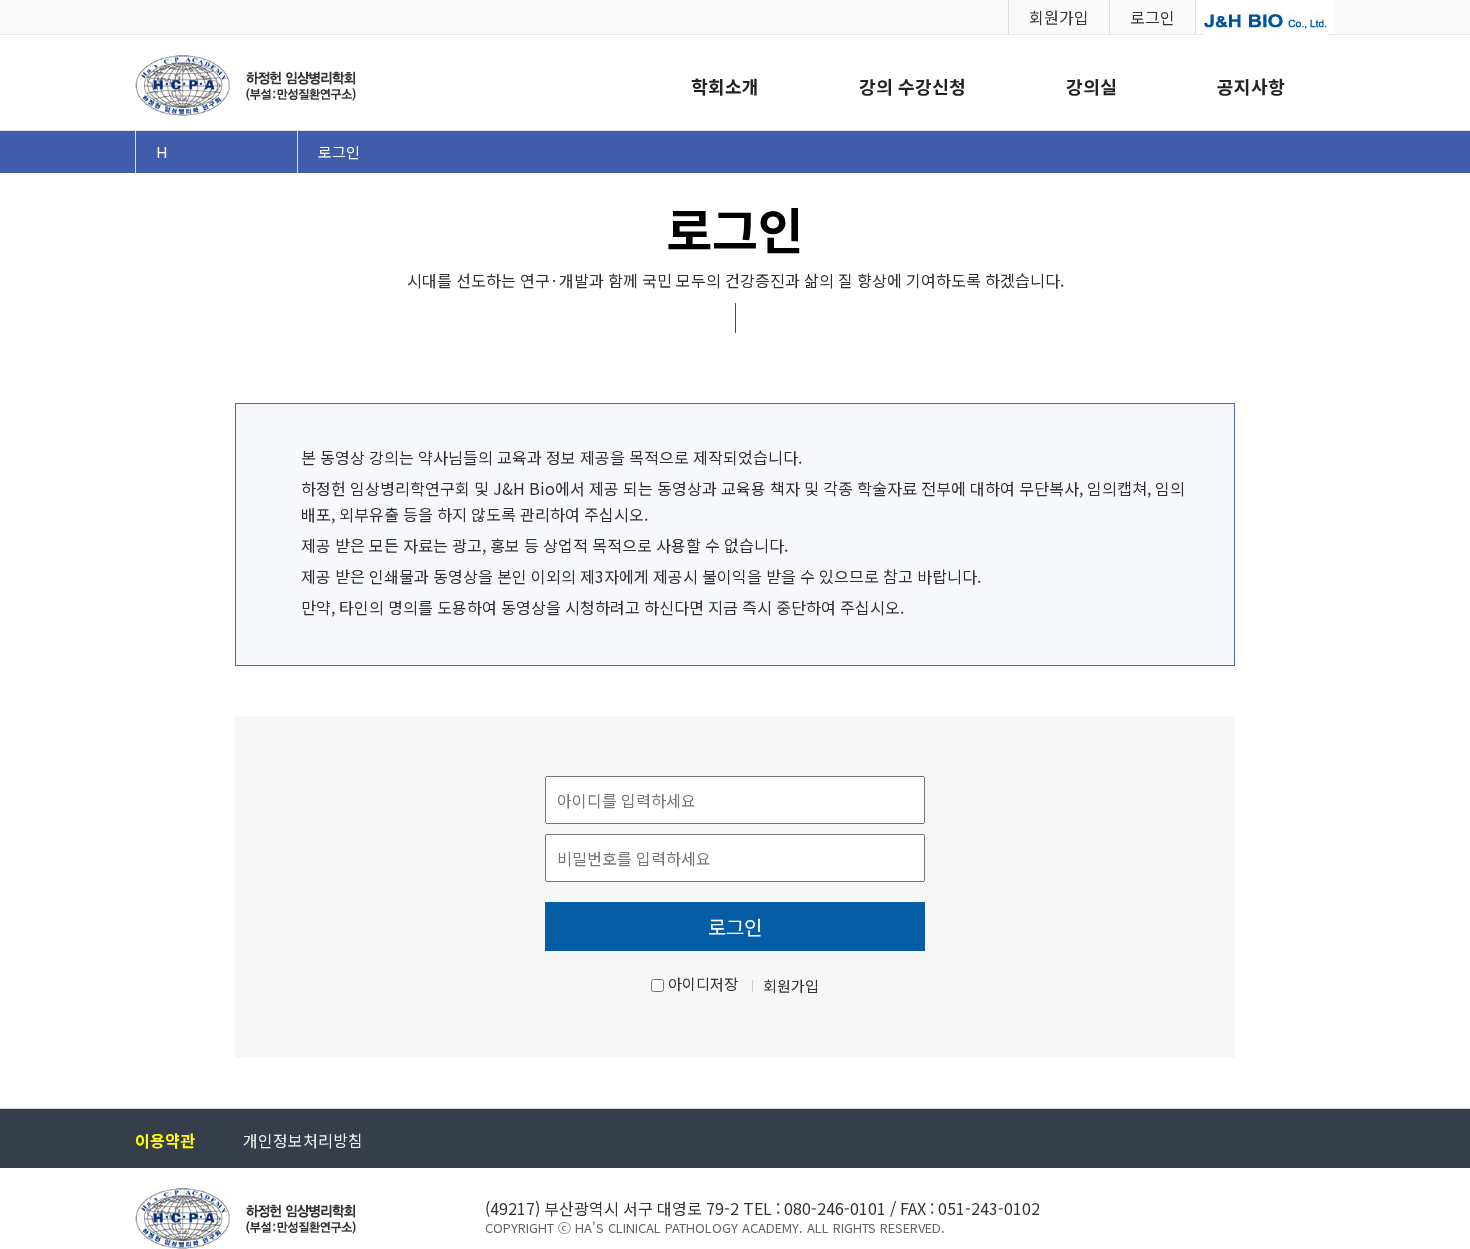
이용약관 (165, 1140)
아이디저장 (703, 983)
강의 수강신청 (912, 86)
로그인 (1152, 17)
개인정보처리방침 (303, 1140)
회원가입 (1059, 17)
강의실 (1091, 86)
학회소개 (725, 86)
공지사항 (1251, 86)
